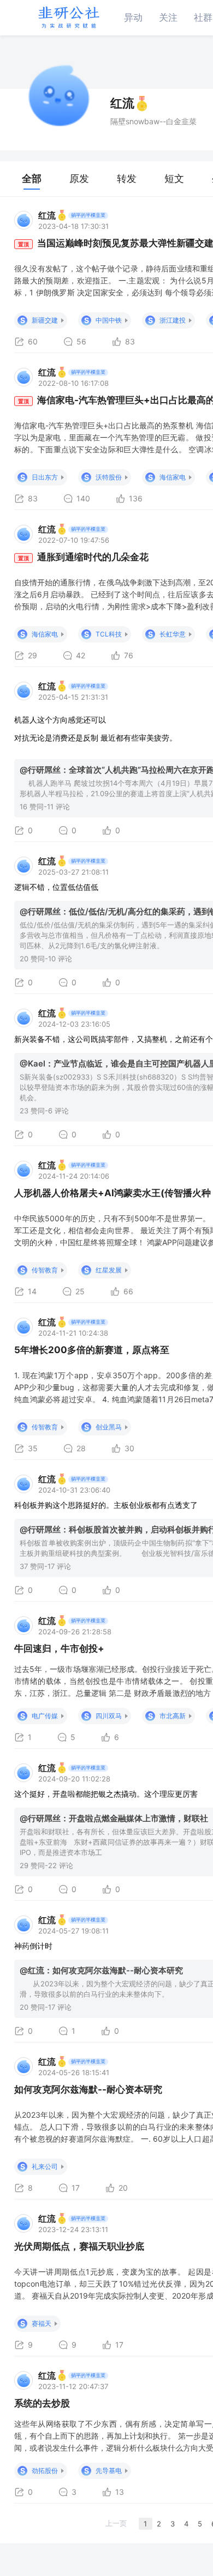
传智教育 (45, 1270)
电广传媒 (45, 1716)
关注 (168, 17)
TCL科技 (109, 634)
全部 (32, 178)
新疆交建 (45, 320)
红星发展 (109, 1270)
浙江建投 (173, 320)
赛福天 (42, 2323)
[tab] (32, 179)
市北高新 (173, 1716)
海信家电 (173, 477)
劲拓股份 (45, 2471)
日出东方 (45, 477)
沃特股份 (109, 477)
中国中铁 (109, 320)
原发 (79, 178)
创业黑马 (109, 1427)
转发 (127, 178)
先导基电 (109, 2471)
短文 (174, 178)
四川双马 (109, 1716)
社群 (203, 17)
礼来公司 (45, 2166)
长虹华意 (173, 634)
